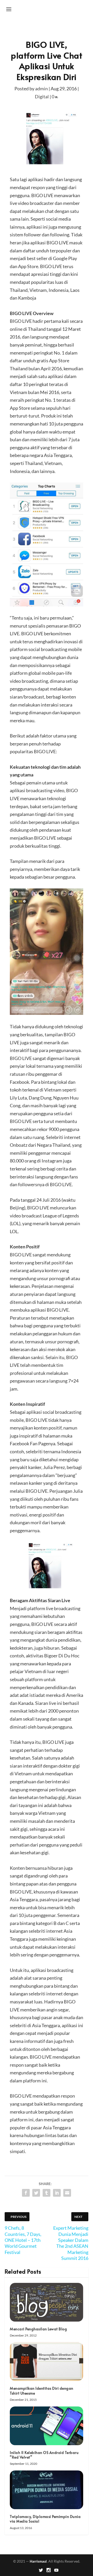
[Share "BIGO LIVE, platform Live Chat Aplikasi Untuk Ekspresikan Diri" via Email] (67, 2193)
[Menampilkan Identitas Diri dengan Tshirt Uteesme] (47, 2362)
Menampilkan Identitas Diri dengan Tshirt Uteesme (42, 2391)
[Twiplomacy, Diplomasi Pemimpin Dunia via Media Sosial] (47, 2490)
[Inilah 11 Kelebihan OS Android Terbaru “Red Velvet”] (47, 2426)
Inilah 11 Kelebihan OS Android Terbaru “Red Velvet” (44, 2455)
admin (41, 89)
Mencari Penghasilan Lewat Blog (38, 2329)
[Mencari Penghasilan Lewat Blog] (47, 2302)
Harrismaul (38, 2561)
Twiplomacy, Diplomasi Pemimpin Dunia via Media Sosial (45, 2519)
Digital (42, 97)
